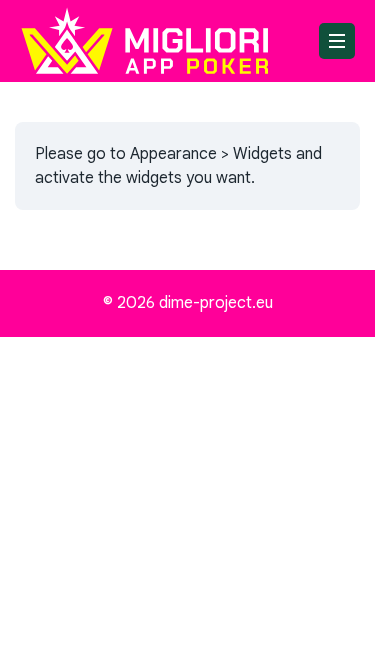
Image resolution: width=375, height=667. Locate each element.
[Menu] (337, 41)
